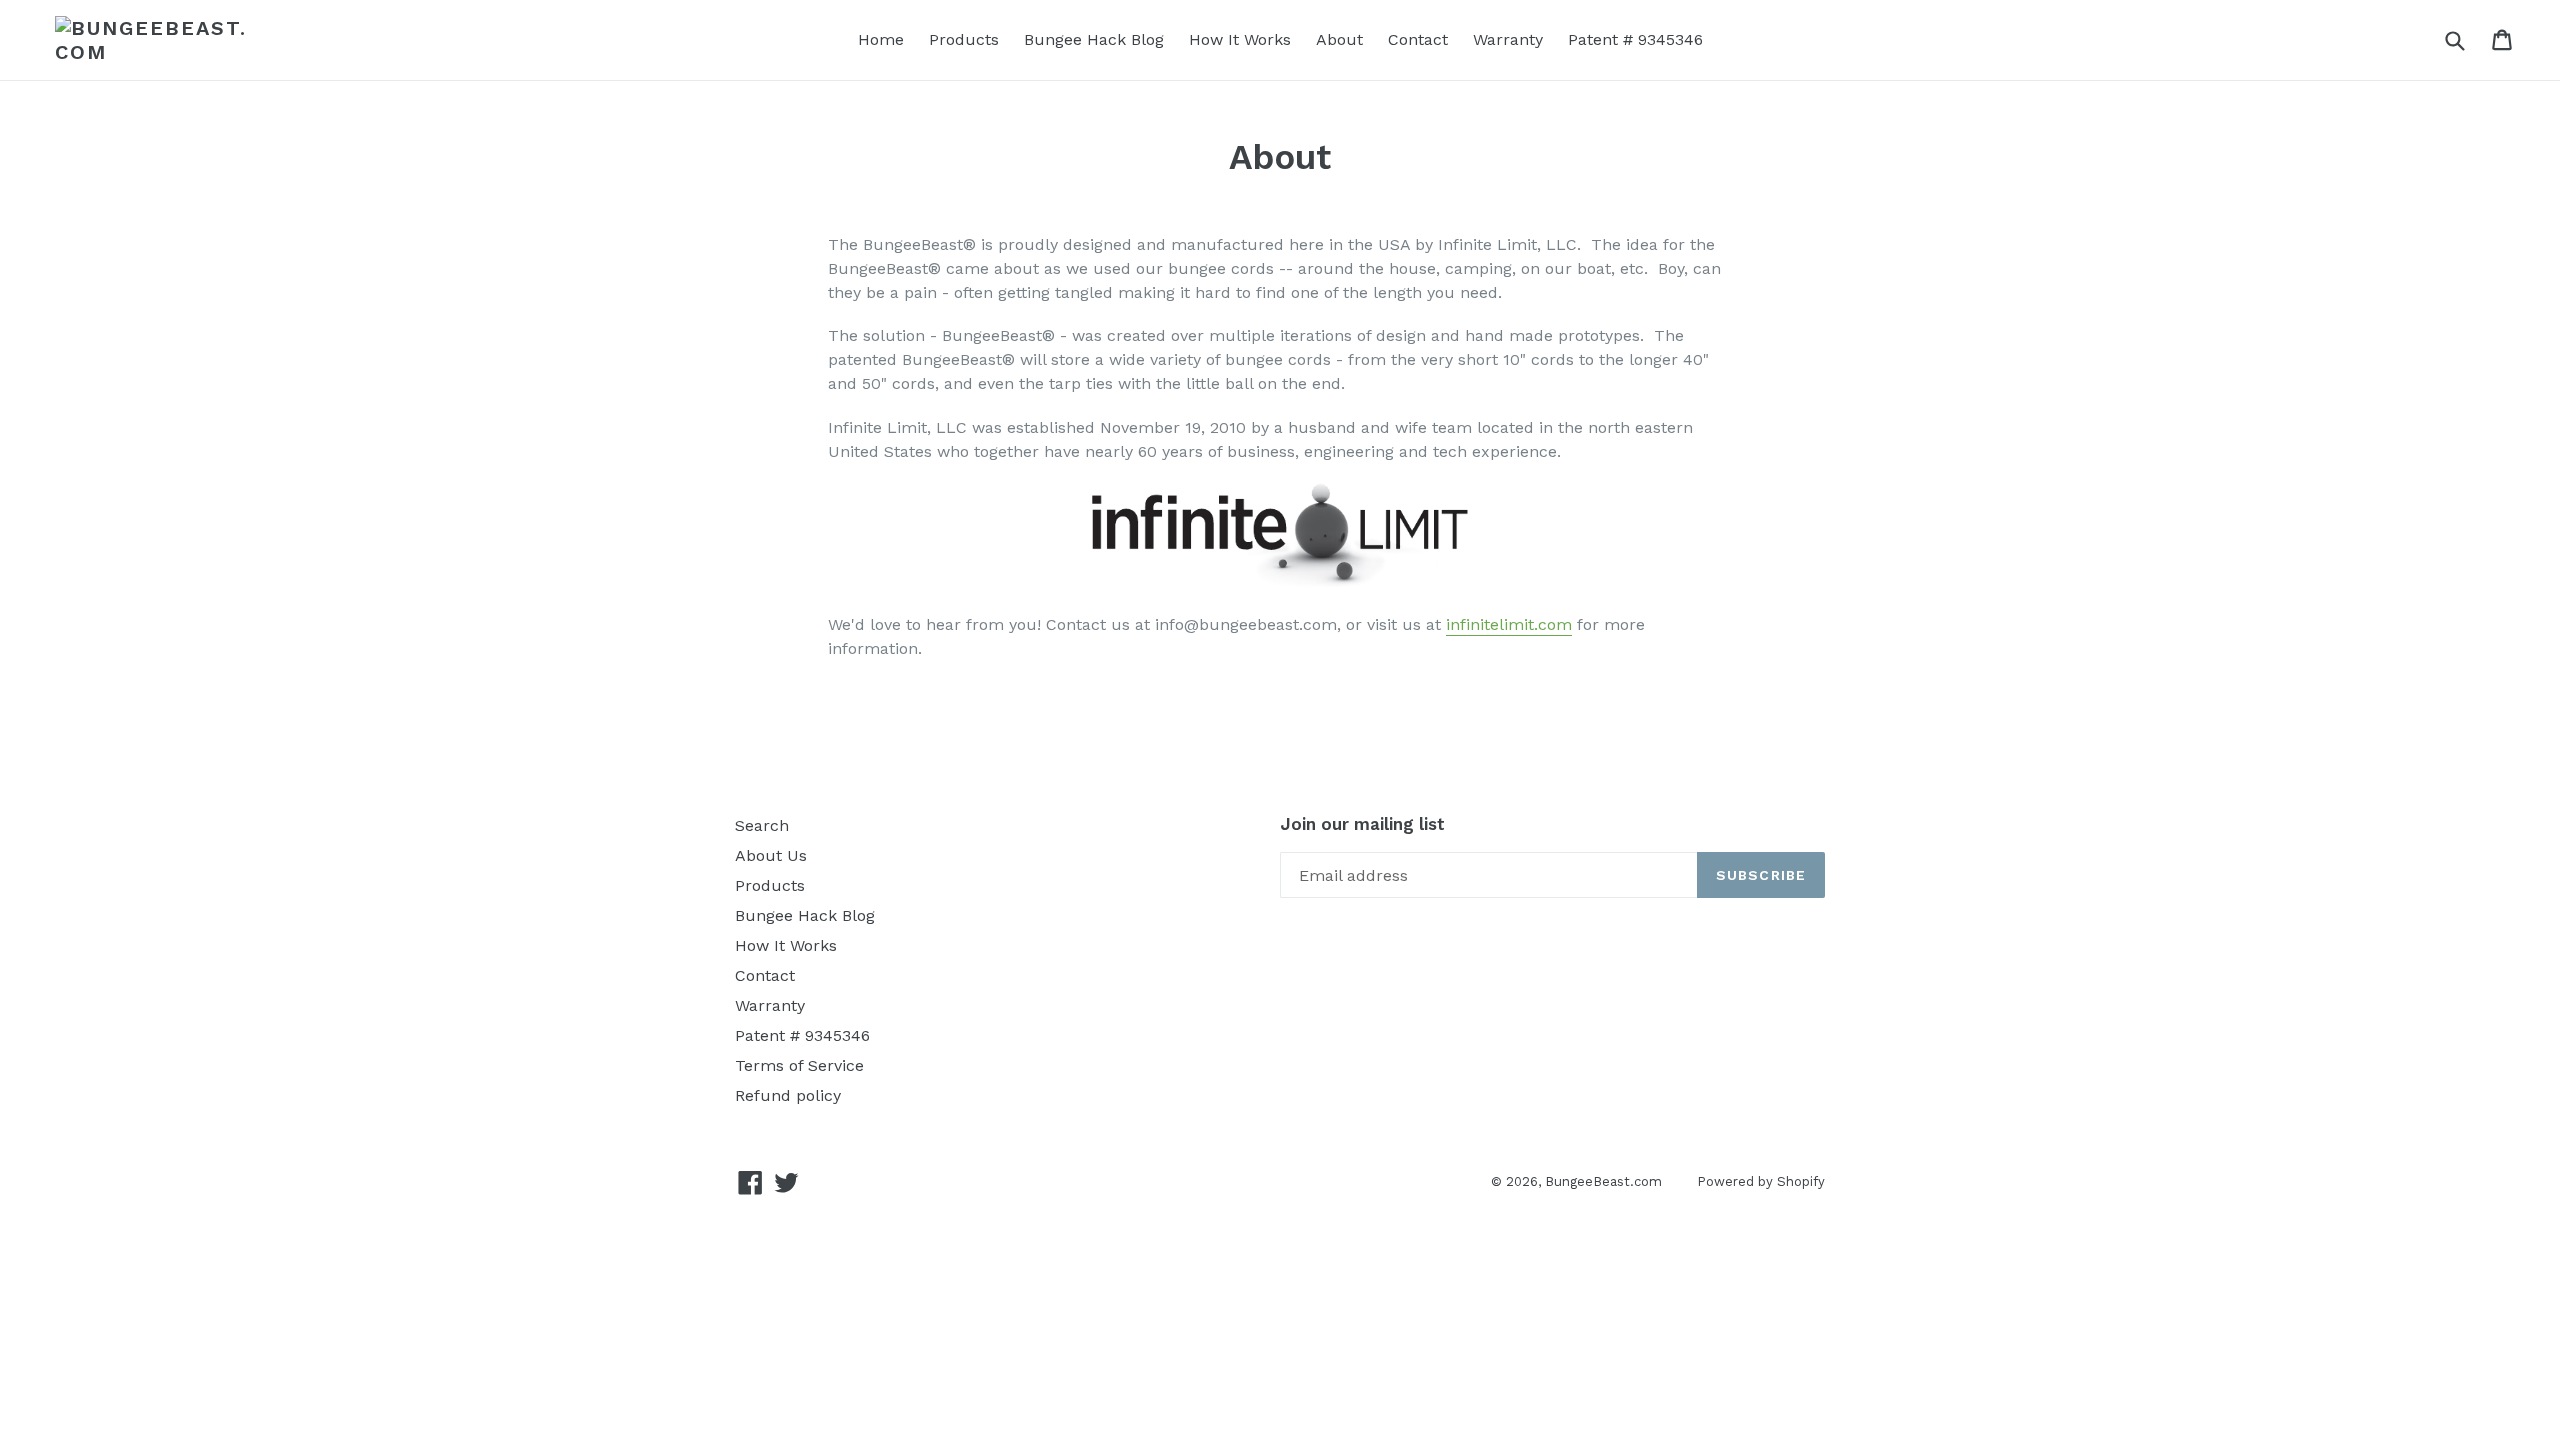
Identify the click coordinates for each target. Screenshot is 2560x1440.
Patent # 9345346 (1635, 39)
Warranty (1508, 39)
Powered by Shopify (1761, 1181)
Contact (1418, 39)
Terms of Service (799, 1065)
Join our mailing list (1362, 824)
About (1339, 39)
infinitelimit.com (1509, 624)
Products (964, 39)
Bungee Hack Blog (1094, 39)
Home (881, 39)
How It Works (1240, 39)
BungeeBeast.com (1603, 1181)
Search (762, 825)
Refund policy (788, 1095)
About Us (771, 855)
